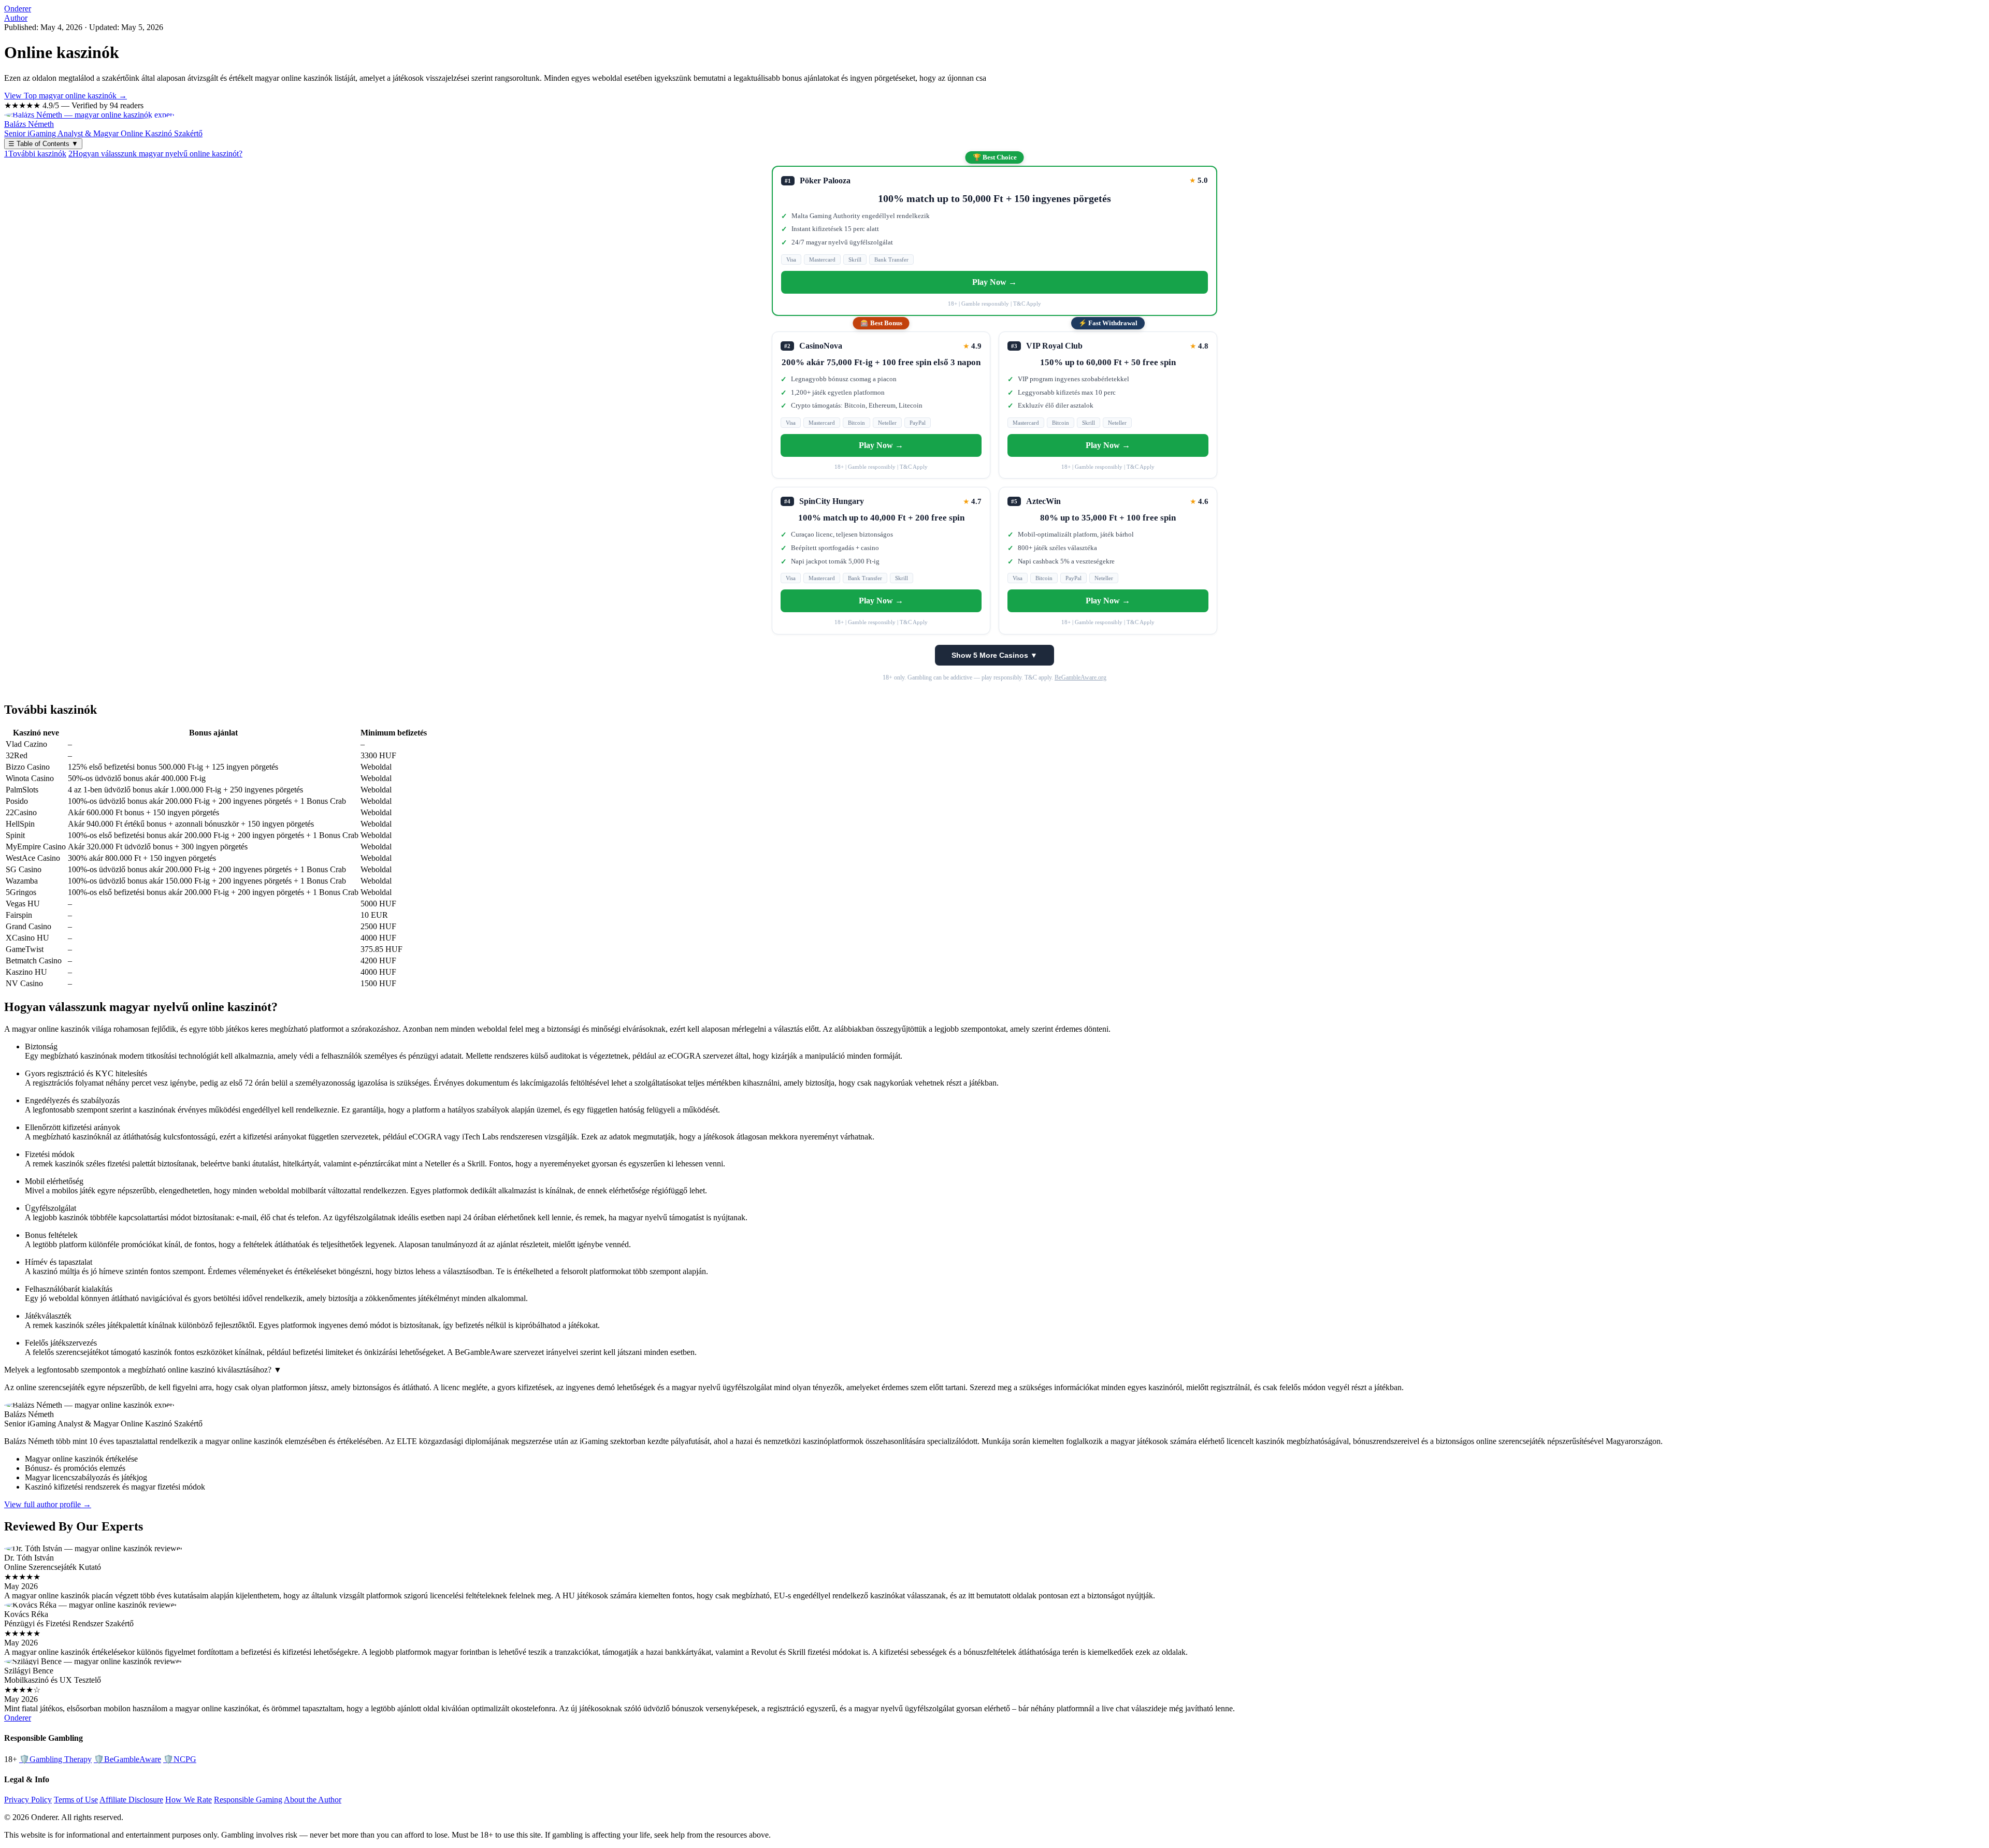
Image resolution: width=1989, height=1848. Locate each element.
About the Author (313, 1800)
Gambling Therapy (55, 1759)
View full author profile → (48, 1504)
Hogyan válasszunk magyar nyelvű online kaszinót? (155, 154)
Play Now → (994, 282)
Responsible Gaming (248, 1800)
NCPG (180, 1759)
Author (16, 18)
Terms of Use (76, 1800)
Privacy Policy (28, 1800)
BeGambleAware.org (1080, 677)
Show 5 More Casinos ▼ (994, 655)
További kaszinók (35, 154)
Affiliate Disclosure (131, 1800)
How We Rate (189, 1800)
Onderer (18, 9)
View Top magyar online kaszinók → (66, 96)
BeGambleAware (127, 1759)
